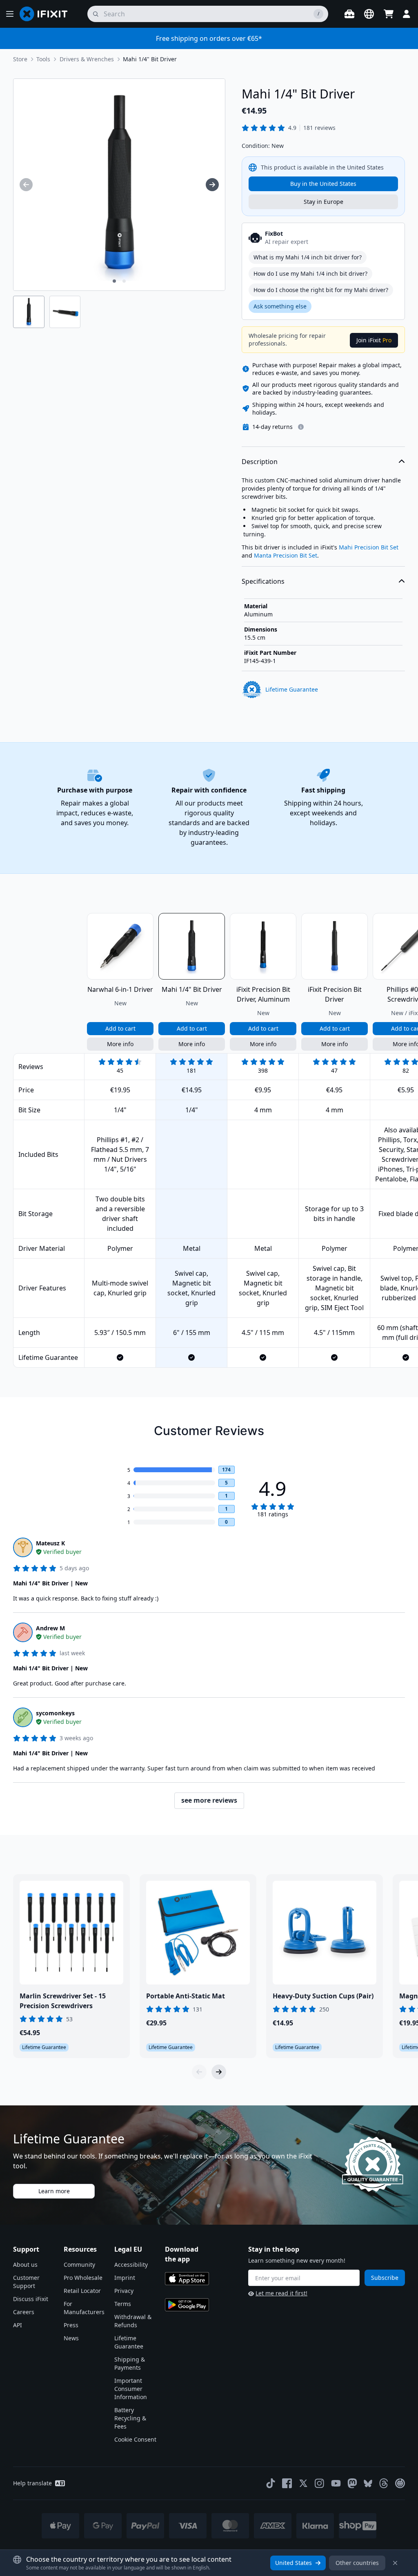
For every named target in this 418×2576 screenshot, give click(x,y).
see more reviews (209, 1800)
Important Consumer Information (131, 2389)
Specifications (263, 581)
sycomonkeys (55, 1713)
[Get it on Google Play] (187, 2305)
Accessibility (131, 2265)
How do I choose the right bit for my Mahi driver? (321, 290)
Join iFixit (374, 340)
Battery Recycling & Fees (130, 2418)
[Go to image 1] (114, 281)
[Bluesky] (368, 2483)
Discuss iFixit (31, 2299)
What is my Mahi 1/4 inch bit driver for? (308, 257)
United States (293, 2563)
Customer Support (26, 2282)
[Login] (407, 14)
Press (71, 2325)
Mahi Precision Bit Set (369, 547)
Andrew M (50, 1628)
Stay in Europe (324, 202)
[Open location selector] (369, 14)
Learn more (54, 2191)
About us (25, 2265)
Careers (24, 2312)
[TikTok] (271, 2483)
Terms (123, 2304)
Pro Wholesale (83, 2278)
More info (120, 1044)
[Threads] (384, 2483)
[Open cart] (389, 14)
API (18, 2325)
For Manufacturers (84, 2308)
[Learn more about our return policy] (301, 427)
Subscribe (385, 2278)
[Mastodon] (352, 2483)
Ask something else (280, 306)
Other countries (357, 2563)
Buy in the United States (323, 184)
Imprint (125, 2278)
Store (20, 59)
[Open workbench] (349, 14)
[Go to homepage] (47, 14)
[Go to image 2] (124, 281)
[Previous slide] (199, 2072)
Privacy (124, 2291)
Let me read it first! (281, 2293)
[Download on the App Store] (187, 2279)
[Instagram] (320, 2483)
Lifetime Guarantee (129, 2342)
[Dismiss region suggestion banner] (395, 2563)
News (71, 2338)
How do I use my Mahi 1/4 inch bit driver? (310, 273)
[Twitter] (303, 2483)
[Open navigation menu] (10, 14)
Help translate (32, 2483)
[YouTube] (336, 2483)
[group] (26, 185)
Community (79, 2265)
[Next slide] (219, 2072)
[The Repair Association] (400, 2483)
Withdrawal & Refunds (133, 2321)
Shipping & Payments (130, 2363)
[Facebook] (287, 2483)
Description (260, 462)
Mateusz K (50, 1543)
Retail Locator (82, 2291)
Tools (43, 59)
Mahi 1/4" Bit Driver (150, 59)
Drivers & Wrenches (87, 59)
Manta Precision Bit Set (286, 555)
